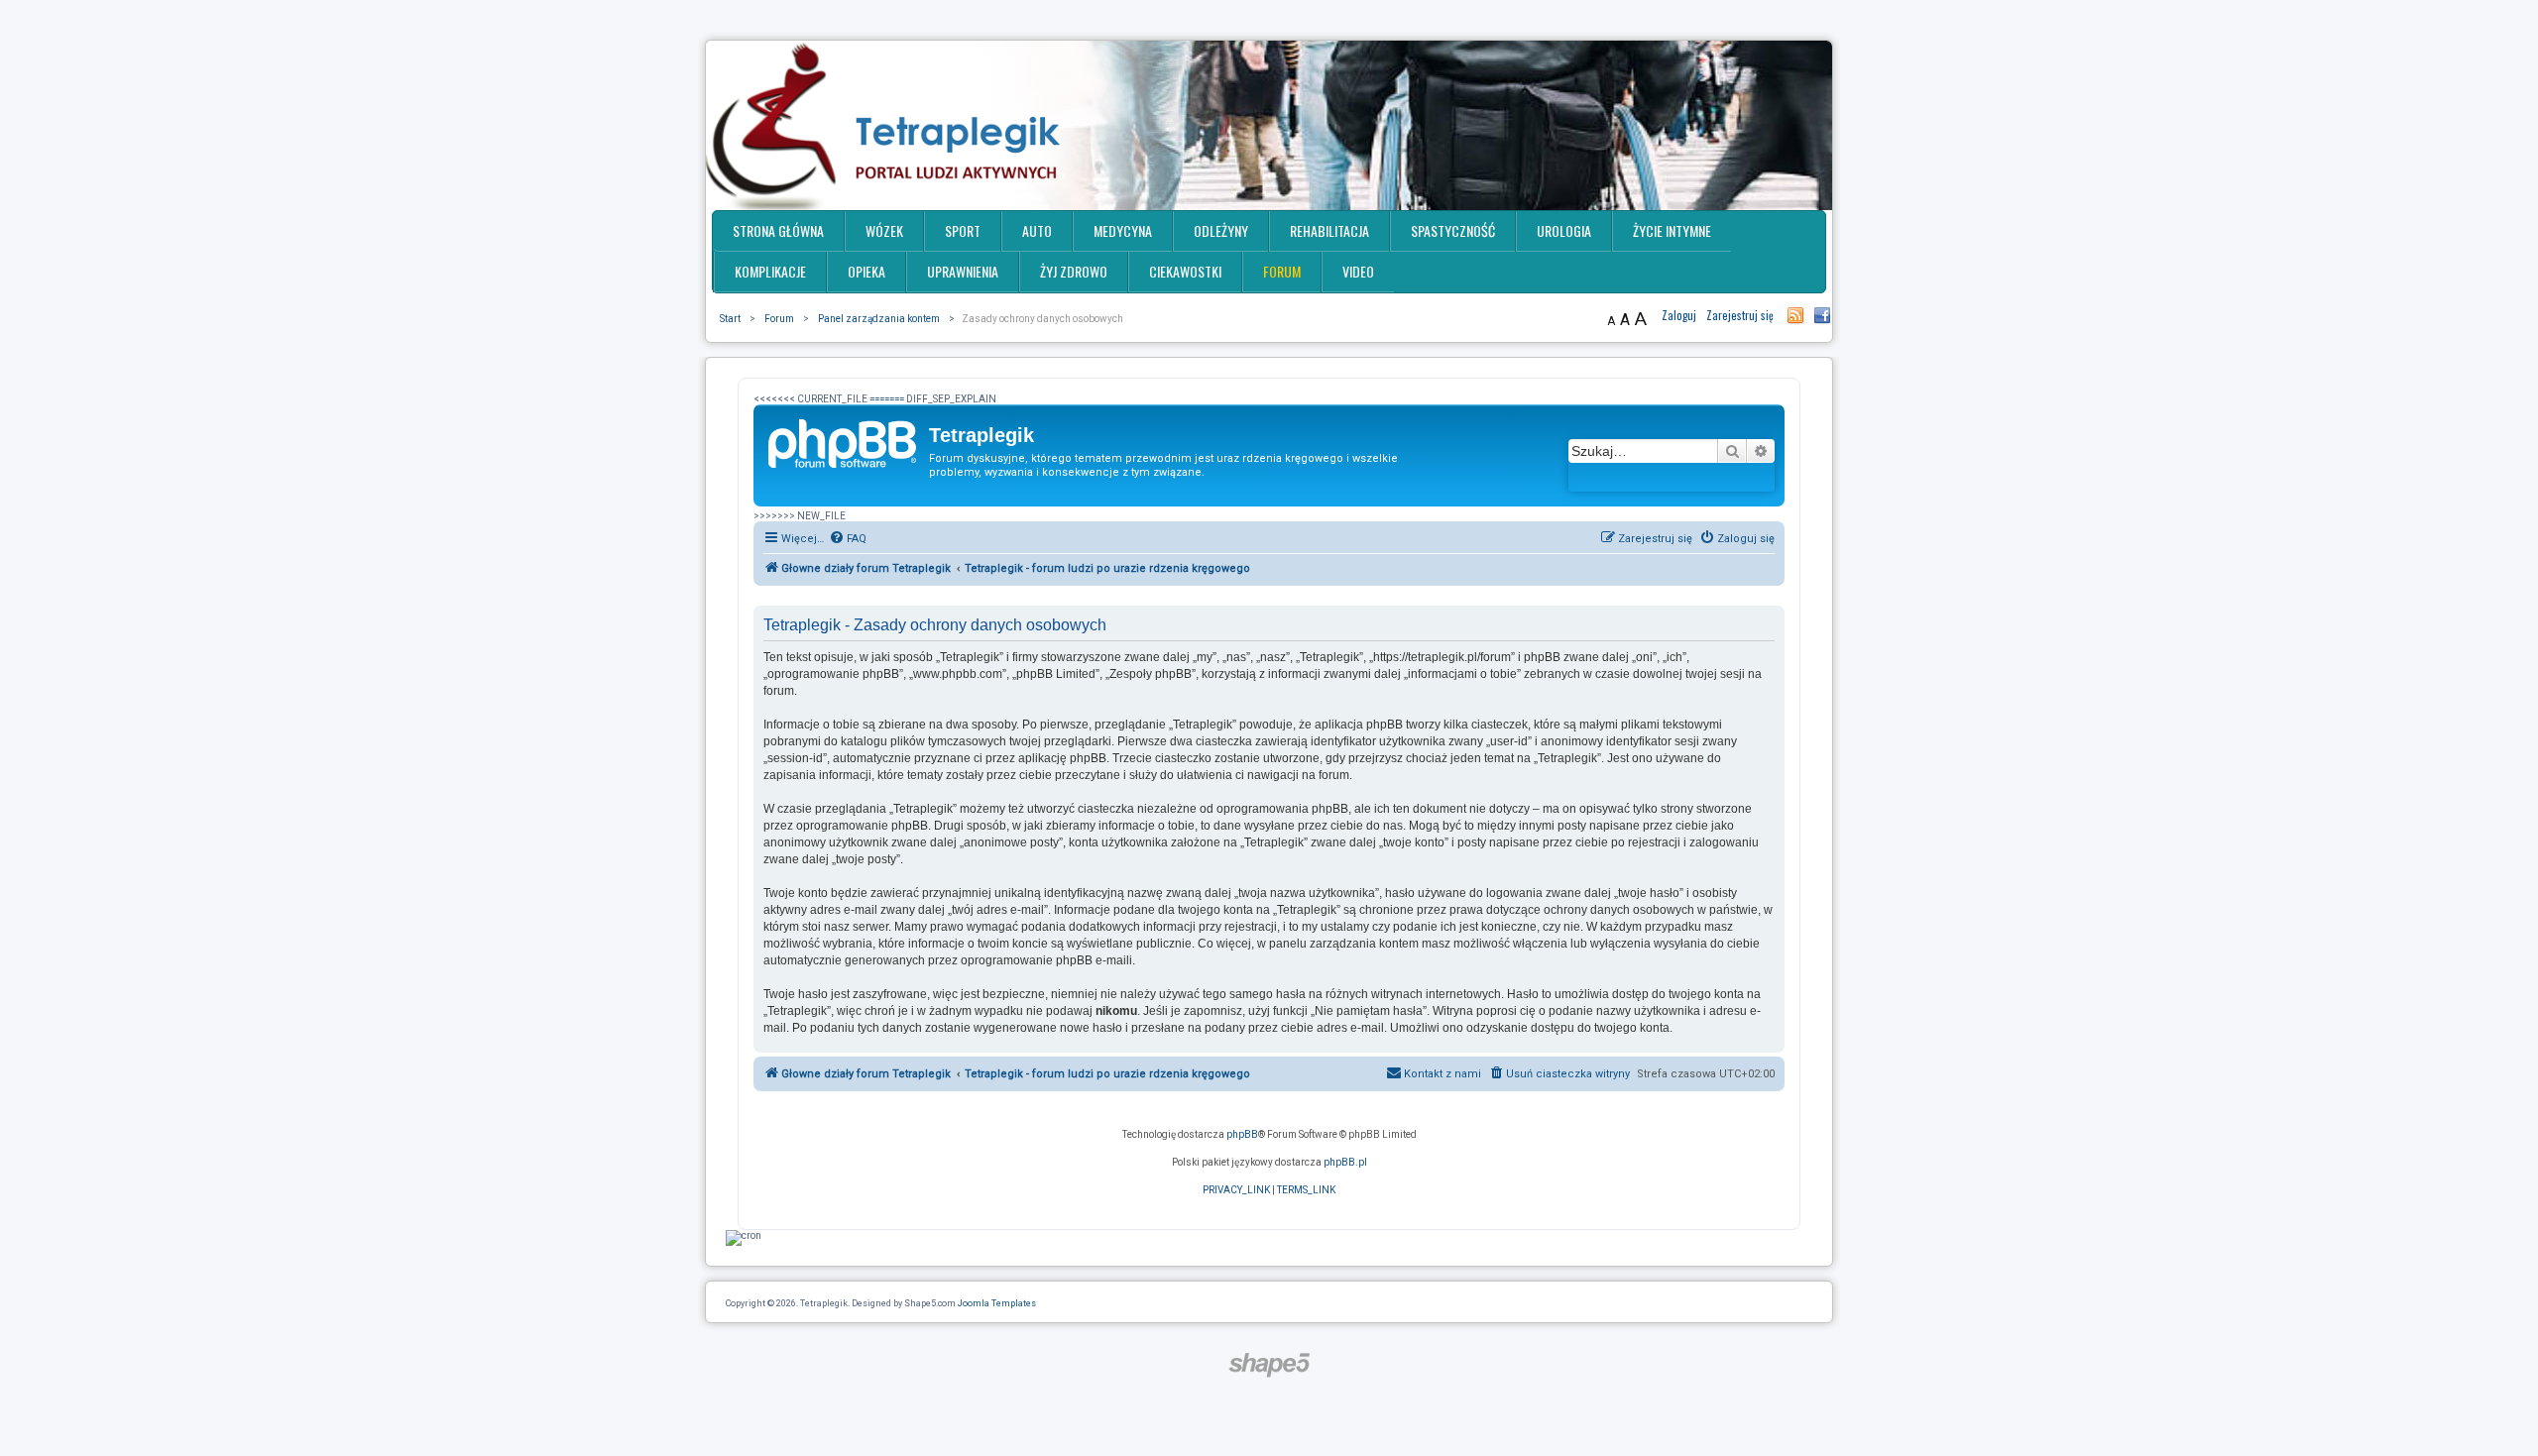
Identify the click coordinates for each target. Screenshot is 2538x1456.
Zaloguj (1679, 315)
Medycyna (1123, 230)
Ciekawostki (1185, 271)
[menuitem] (848, 539)
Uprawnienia (963, 271)
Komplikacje (770, 271)
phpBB (1242, 1134)
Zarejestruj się (1740, 315)
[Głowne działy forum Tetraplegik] (844, 441)
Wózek (884, 230)
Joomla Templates (997, 1303)
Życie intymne (1672, 230)
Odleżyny (1221, 230)
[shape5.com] (1269, 1365)
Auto (1037, 230)
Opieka (866, 271)
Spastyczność (1453, 230)
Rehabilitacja (1329, 230)
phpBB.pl (1345, 1162)
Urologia (1564, 230)
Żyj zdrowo (1074, 271)
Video (1358, 271)
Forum (1282, 271)
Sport (963, 230)
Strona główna (778, 230)
